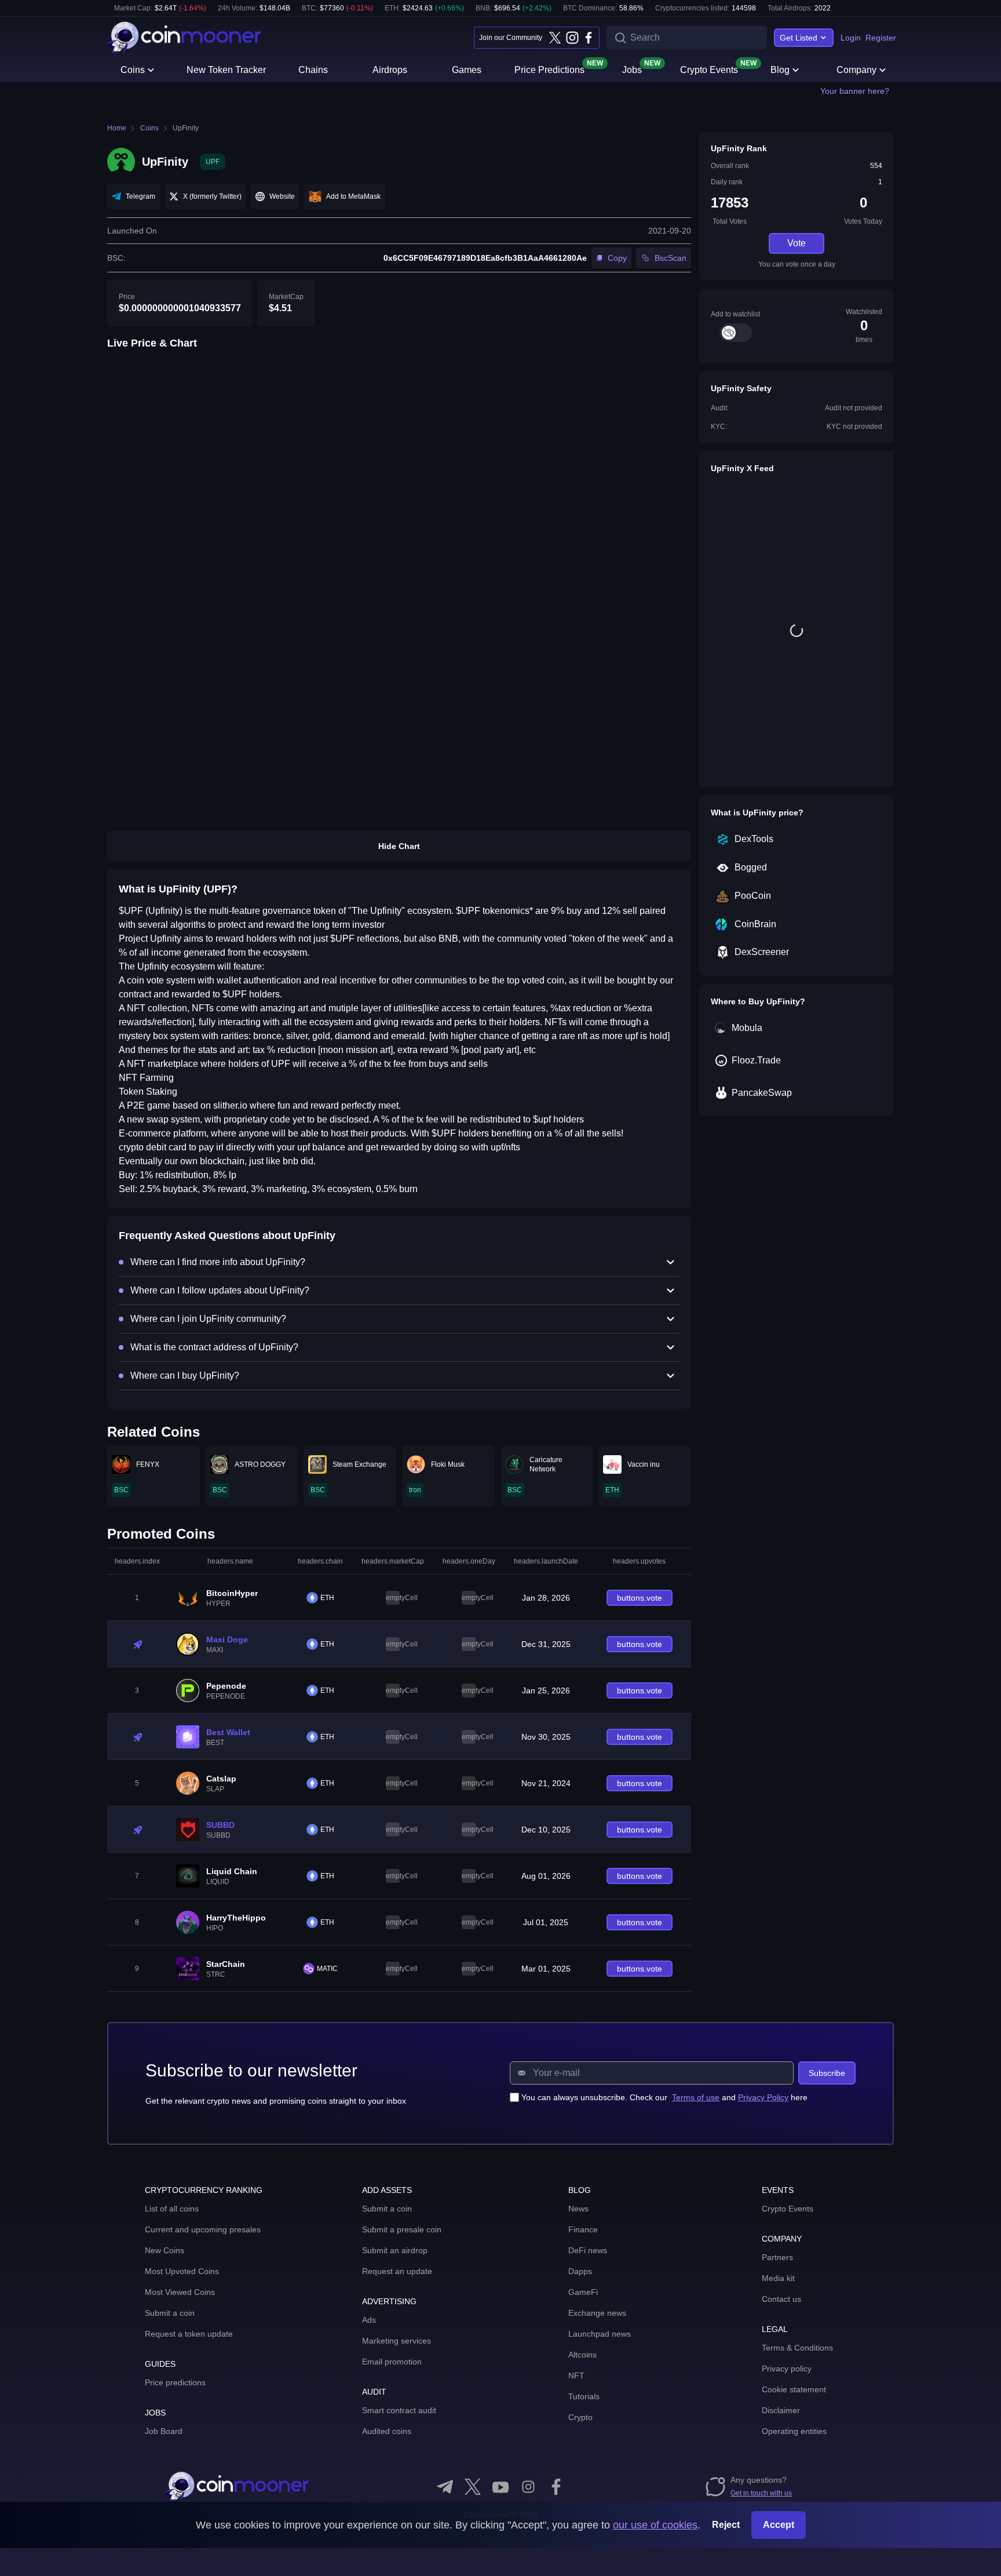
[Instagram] (572, 38)
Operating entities (794, 2431)
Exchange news (597, 2313)
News (578, 2209)
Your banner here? (855, 91)
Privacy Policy (763, 2097)
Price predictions (175, 2382)
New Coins (165, 2250)
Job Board (164, 2431)
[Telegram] (445, 2487)
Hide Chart (399, 846)
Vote (797, 243)
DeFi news (588, 2250)
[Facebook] (589, 38)
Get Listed (799, 38)
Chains (313, 70)
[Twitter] (555, 38)
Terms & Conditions (797, 2348)
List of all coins (172, 2209)
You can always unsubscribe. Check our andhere (664, 2097)
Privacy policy (787, 2369)
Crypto (580, 2417)
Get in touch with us (761, 2493)
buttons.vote (640, 1598)
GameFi (583, 2292)
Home (117, 128)
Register (881, 38)
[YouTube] (500, 2487)
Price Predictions (549, 69)
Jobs (632, 69)
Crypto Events (709, 69)
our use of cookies (655, 2525)
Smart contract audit (399, 2410)
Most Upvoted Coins (182, 2271)
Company (856, 70)
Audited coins (387, 2431)
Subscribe (827, 2073)
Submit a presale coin (402, 2229)
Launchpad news (600, 2334)
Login (851, 38)
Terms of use (696, 2097)
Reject (726, 2525)
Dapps (580, 2271)
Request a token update (189, 2334)
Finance (583, 2229)
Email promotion (392, 2362)
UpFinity (186, 128)
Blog (780, 70)
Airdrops (390, 70)
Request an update (397, 2271)
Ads (369, 2320)
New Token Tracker (226, 70)
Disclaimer (781, 2410)
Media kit (778, 2278)
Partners (777, 2257)
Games (467, 70)
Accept (779, 2525)
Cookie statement (794, 2389)
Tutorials (584, 2396)
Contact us (781, 2299)
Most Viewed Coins (180, 2292)
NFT (576, 2375)
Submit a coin (170, 2313)
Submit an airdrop (395, 2250)
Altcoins (582, 2355)
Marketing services (397, 2341)
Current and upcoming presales (203, 2229)
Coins (133, 70)
